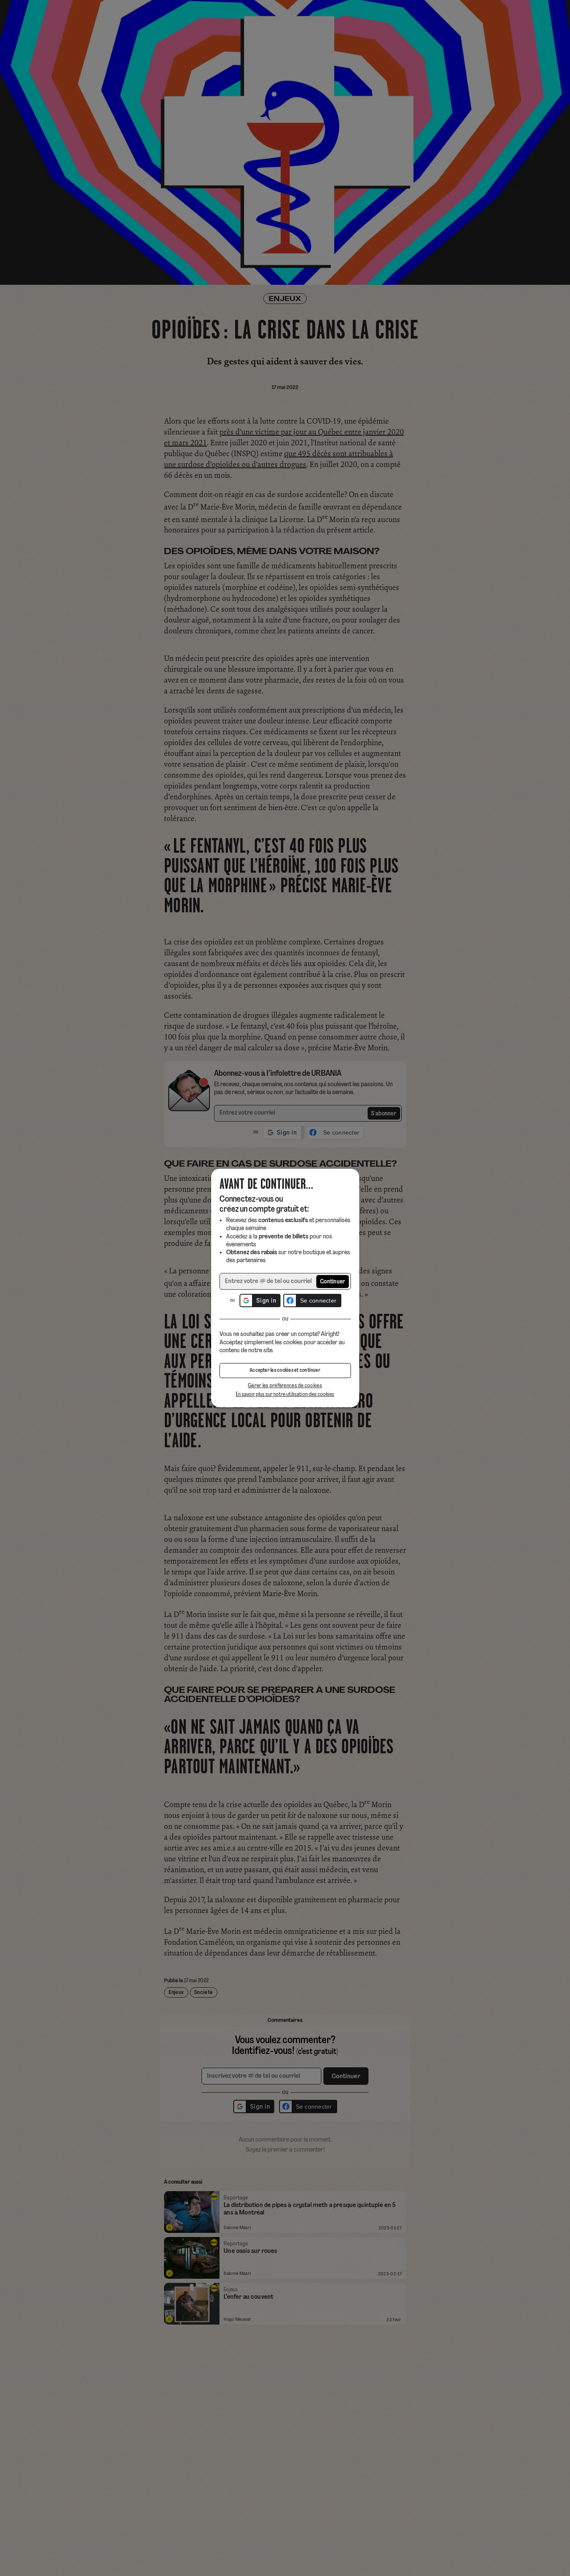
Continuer (333, 1282)
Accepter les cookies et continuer (285, 1371)
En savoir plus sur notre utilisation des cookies (285, 1395)
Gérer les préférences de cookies (285, 1386)
